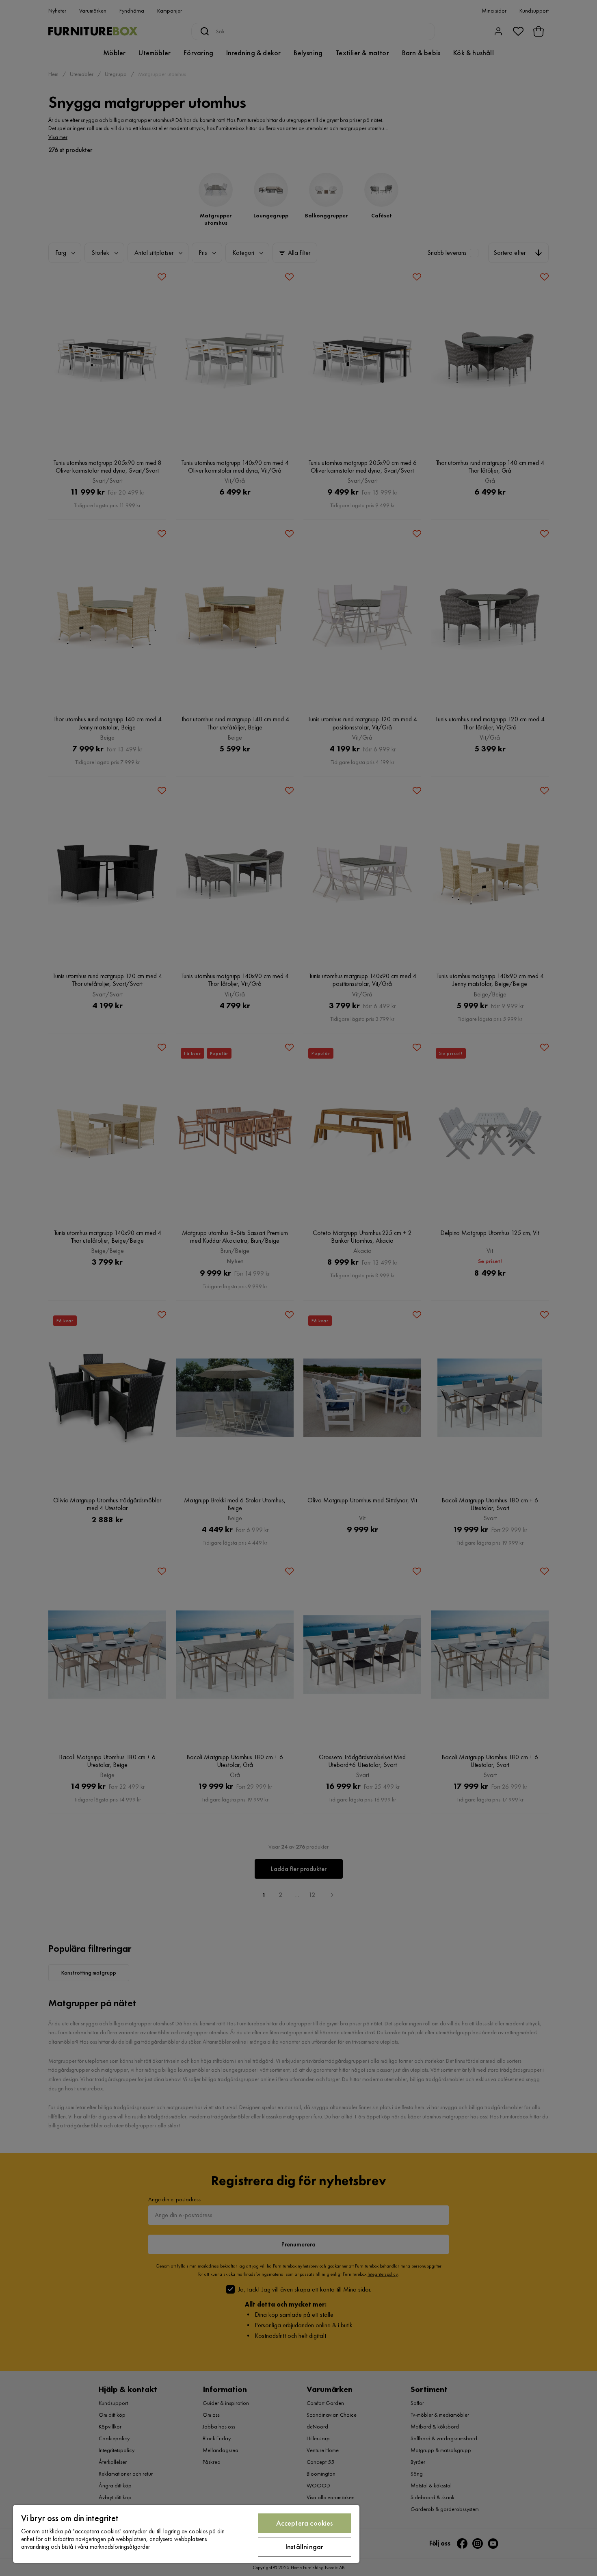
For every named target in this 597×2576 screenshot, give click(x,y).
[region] (186, 2534)
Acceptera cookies (305, 2523)
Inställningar (304, 2547)
